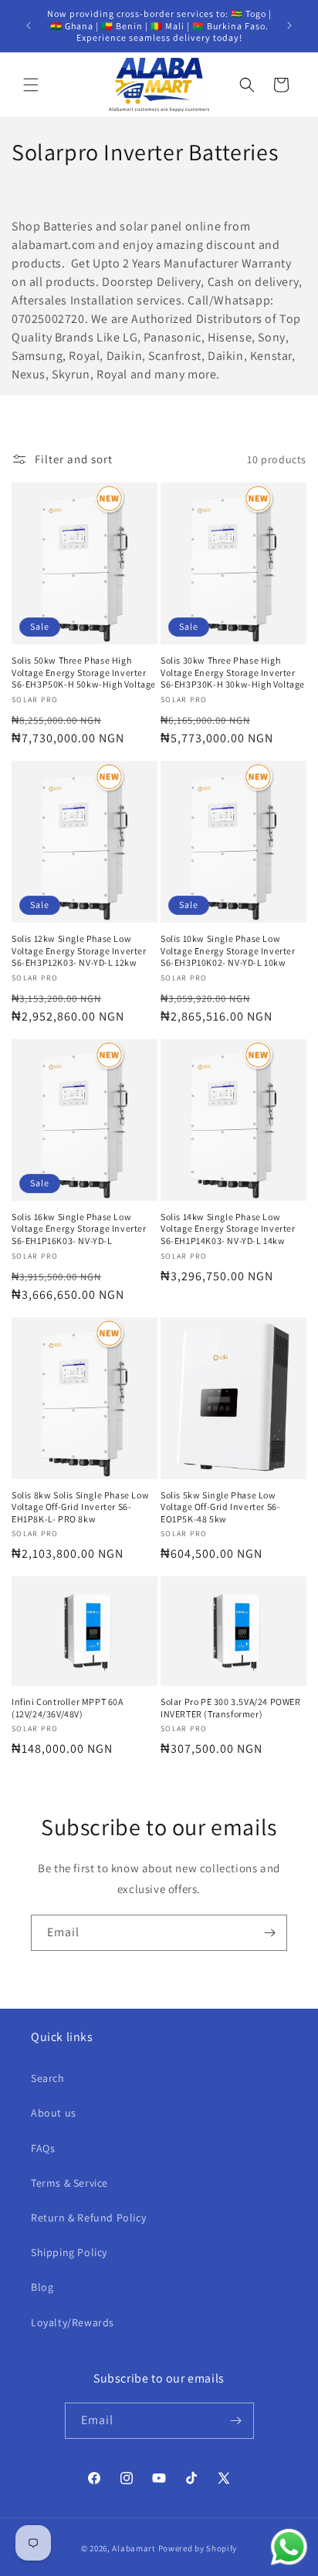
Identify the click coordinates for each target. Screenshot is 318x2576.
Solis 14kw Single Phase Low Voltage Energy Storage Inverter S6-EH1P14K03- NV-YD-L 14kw (228, 1229)
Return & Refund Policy (88, 2218)
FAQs (43, 2148)
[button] (31, 85)
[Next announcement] (289, 25)
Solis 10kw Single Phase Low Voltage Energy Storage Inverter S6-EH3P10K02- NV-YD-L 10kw (228, 950)
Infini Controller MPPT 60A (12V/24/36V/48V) (68, 1708)
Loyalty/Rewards (73, 2322)
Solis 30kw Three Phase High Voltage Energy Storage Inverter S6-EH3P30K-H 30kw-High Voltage (233, 672)
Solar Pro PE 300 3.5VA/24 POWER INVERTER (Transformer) (231, 1708)
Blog (42, 2287)
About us (54, 2113)
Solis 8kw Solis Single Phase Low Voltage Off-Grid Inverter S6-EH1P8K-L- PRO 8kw (80, 1507)
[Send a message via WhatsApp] (289, 2547)
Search (48, 2078)
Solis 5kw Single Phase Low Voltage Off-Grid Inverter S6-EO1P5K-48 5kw (220, 1507)
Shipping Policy (69, 2252)
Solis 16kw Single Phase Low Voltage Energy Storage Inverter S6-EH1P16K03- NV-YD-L (79, 1229)
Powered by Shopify (198, 2548)
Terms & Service (69, 2183)
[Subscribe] (269, 1933)
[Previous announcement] (29, 25)
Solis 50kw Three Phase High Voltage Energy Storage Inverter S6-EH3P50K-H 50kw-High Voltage (84, 672)
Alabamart (134, 2548)
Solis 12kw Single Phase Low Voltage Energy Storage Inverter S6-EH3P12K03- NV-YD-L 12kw (79, 950)
